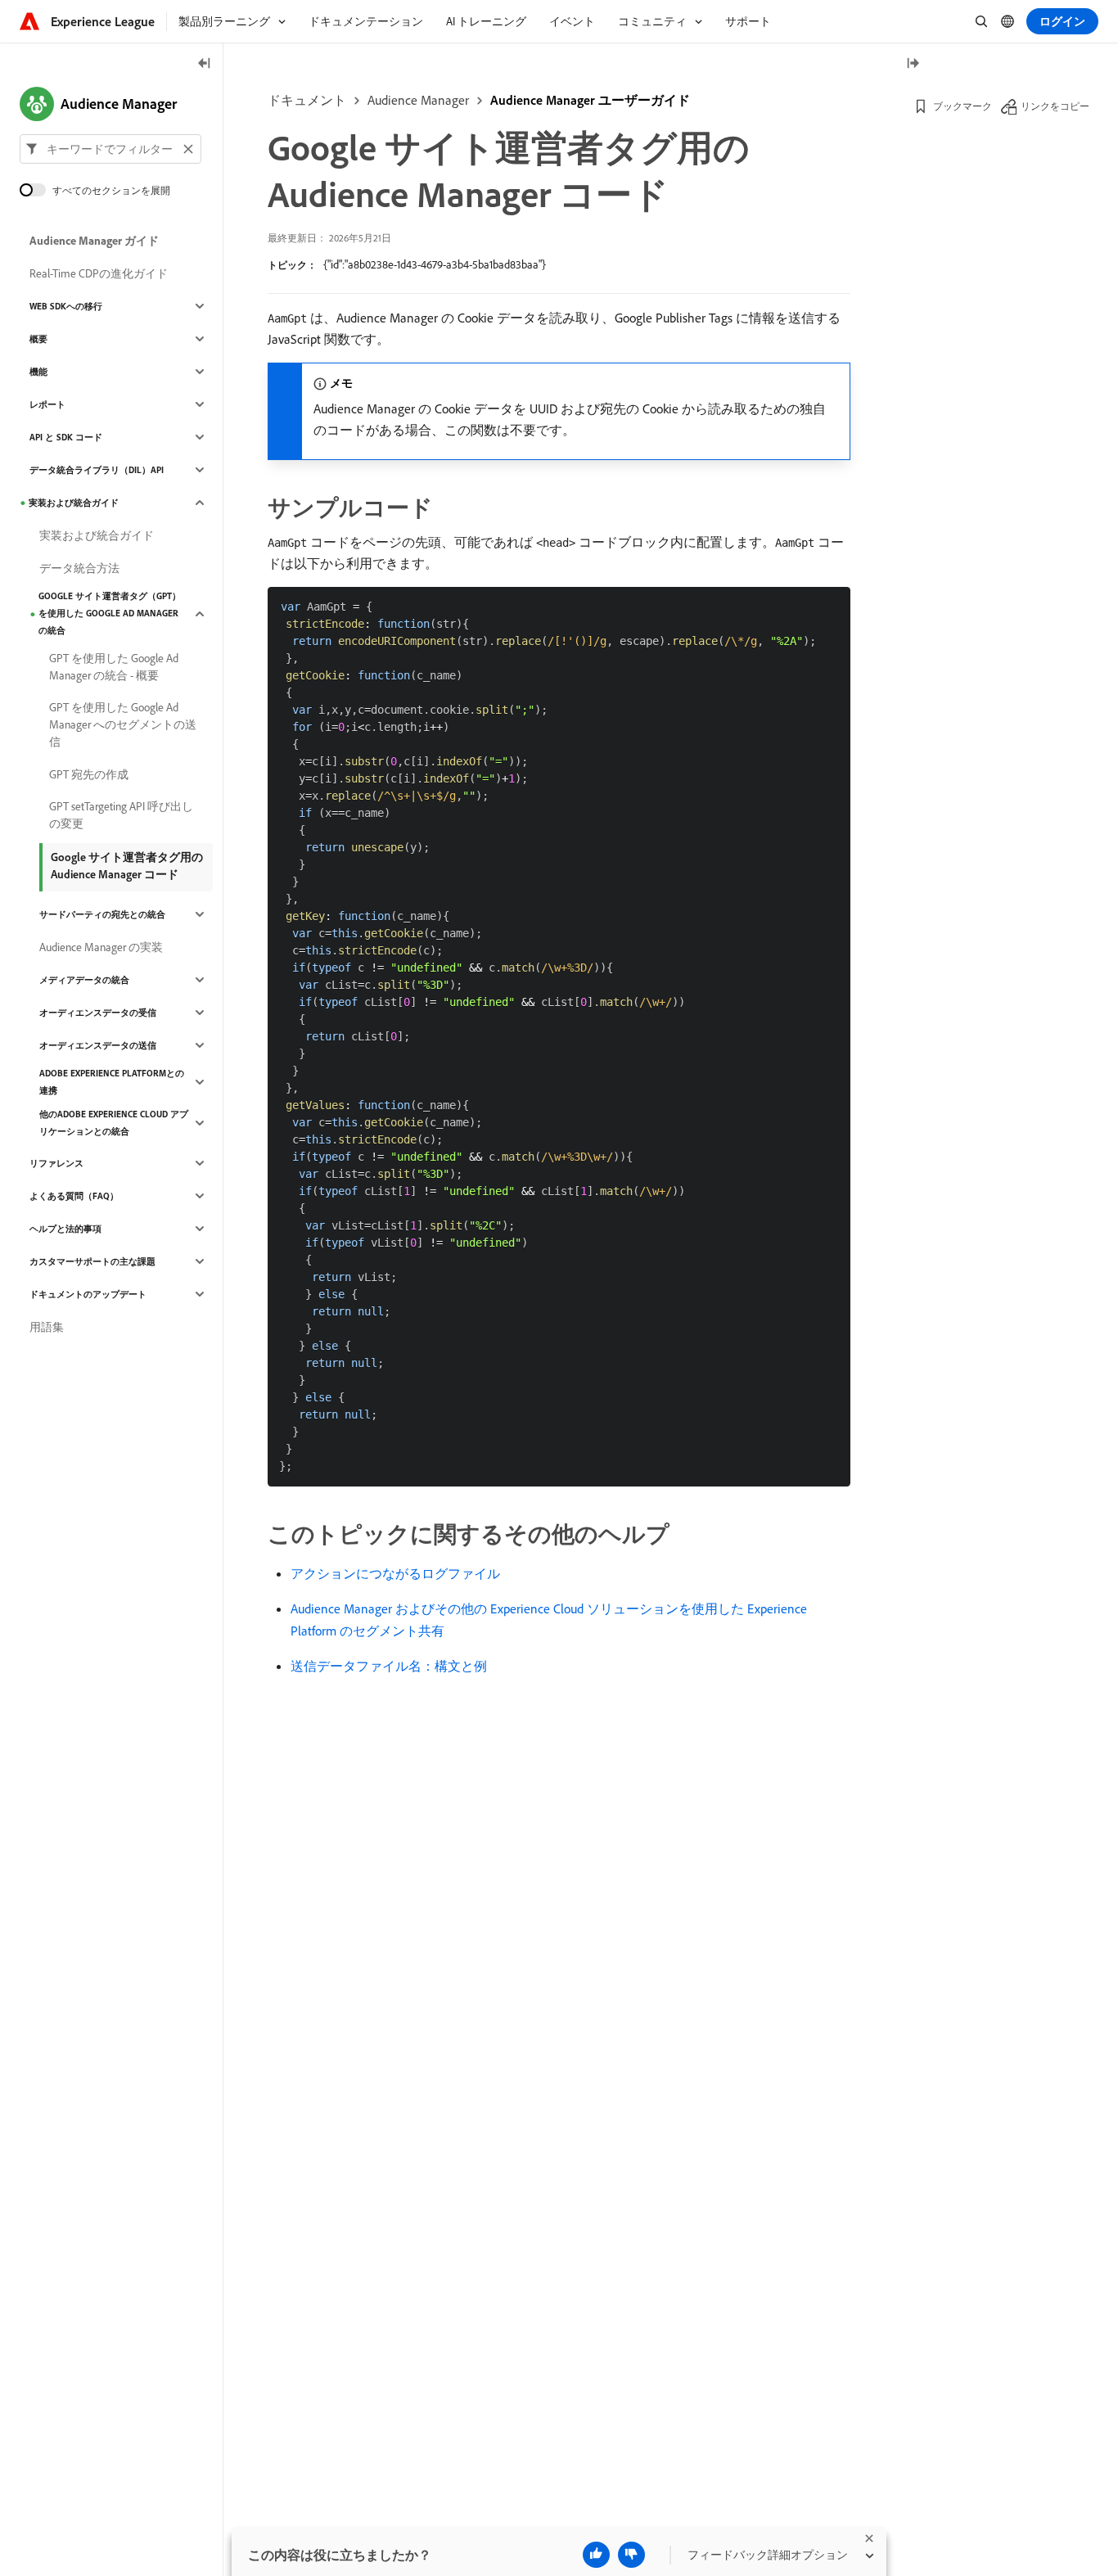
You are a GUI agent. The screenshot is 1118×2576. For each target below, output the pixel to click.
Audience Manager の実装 (101, 947)
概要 (38, 339)
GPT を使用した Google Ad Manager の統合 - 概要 (114, 667)
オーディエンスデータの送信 (98, 1045)
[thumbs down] (631, 2555)
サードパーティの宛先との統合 (102, 914)
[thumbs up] (596, 2555)
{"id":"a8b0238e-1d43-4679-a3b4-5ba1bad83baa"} (435, 264)
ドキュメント (307, 100)
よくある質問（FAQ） (74, 1196)
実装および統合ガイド (74, 503)
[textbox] (110, 149)
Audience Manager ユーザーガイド (590, 100)
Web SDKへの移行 (66, 306)
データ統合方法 (79, 568)
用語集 (47, 1327)
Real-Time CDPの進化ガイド (99, 273)
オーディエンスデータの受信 (98, 1013)
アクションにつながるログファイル (395, 1573)
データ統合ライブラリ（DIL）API (97, 470)
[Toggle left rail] (205, 64)
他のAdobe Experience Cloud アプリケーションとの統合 (114, 1123)
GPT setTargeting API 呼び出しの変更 (121, 815)
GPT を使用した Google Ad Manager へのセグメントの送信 (123, 724)
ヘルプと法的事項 (65, 1229)
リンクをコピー (1055, 106)
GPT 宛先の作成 (89, 774)
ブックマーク (962, 106)
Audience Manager (418, 100)
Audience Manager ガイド (94, 241)
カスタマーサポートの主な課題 (92, 1261)
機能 (38, 372)
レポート (47, 404)
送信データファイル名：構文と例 (389, 1666)
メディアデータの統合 (84, 980)
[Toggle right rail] (913, 64)
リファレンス (56, 1163)
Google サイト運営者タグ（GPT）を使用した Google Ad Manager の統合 (110, 613)
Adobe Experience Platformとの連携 (112, 1082)
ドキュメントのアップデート (88, 1294)
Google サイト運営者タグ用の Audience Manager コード (127, 866)
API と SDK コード (66, 437)
